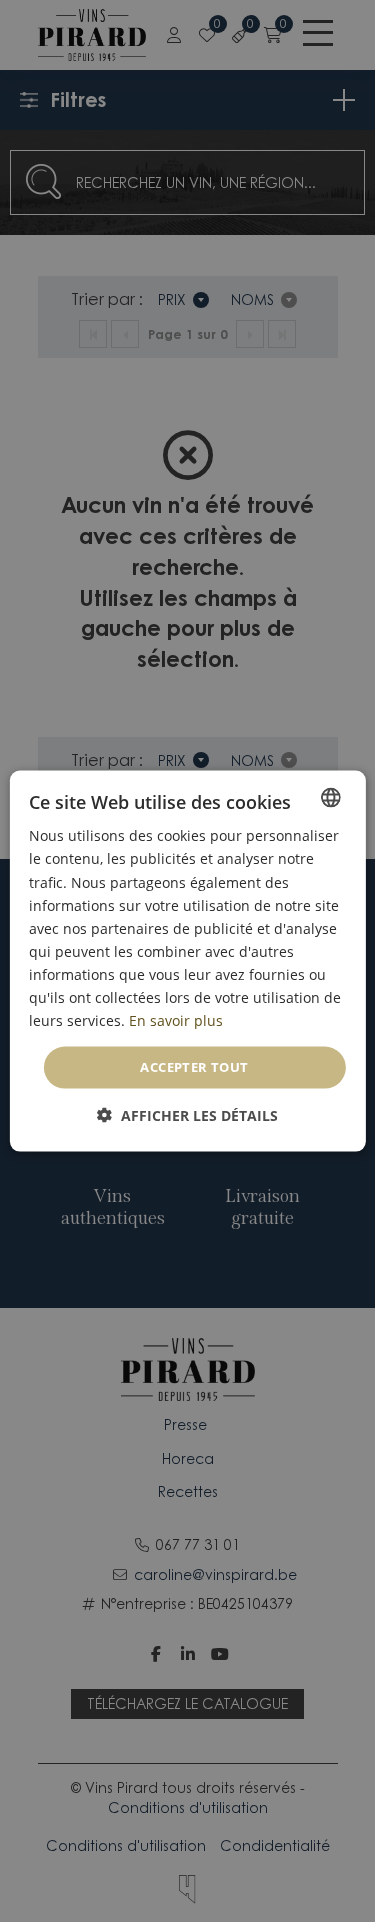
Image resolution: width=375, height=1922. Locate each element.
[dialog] (187, 961)
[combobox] (331, 798)
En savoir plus (176, 1020)
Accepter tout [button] (194, 1067)
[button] (187, 1114)
